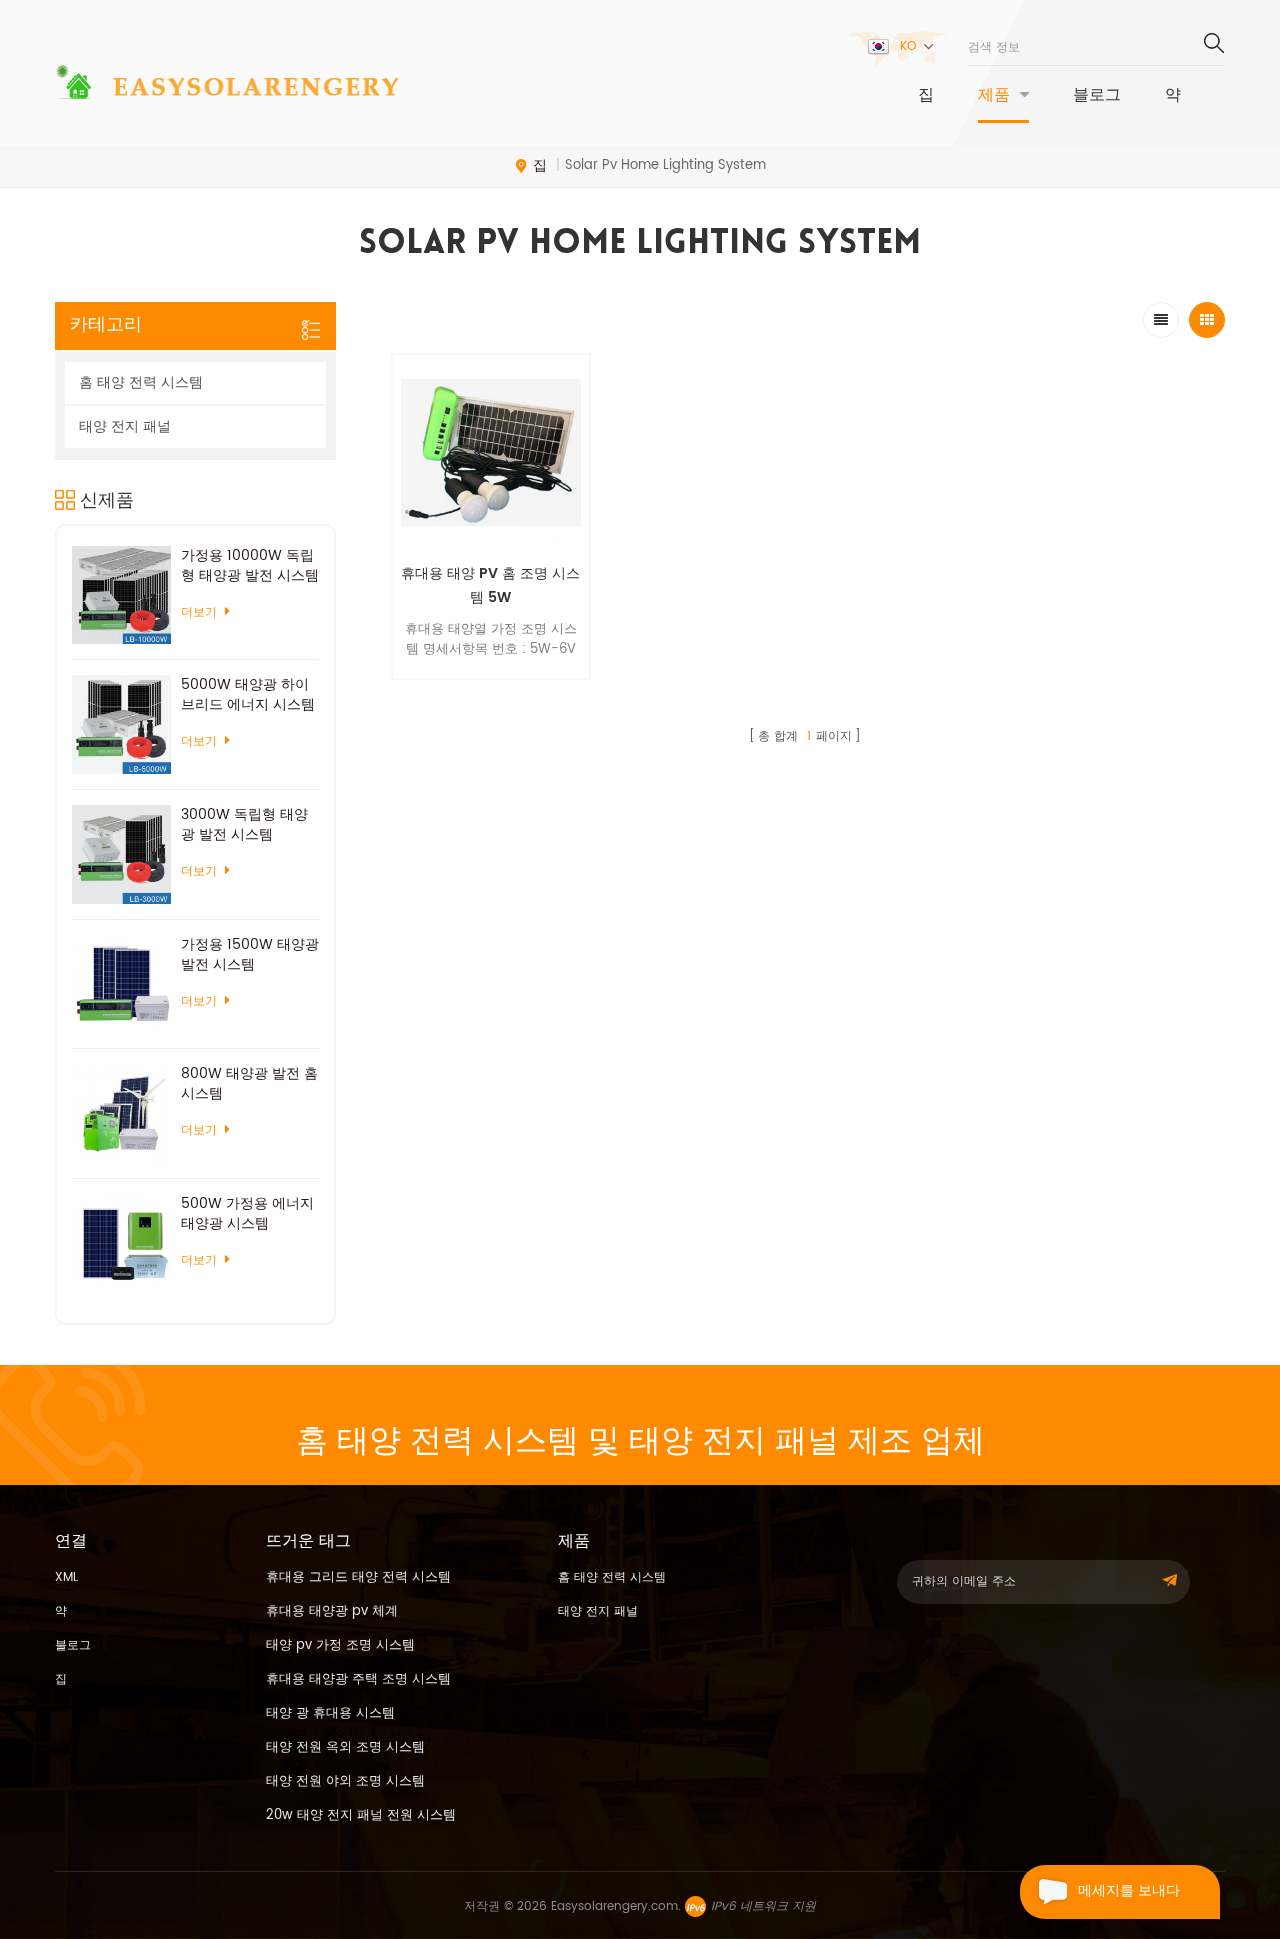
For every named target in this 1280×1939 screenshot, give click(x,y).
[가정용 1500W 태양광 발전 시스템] (121, 984)
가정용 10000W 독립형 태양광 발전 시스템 (250, 566)
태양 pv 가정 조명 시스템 (340, 1645)
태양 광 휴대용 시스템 (330, 1713)
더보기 (490, 691)
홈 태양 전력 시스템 (141, 382)
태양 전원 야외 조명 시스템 (345, 1781)
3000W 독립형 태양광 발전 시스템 (244, 825)
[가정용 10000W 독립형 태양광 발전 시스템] (121, 595)
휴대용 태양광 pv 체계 (332, 1611)
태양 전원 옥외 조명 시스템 (345, 1747)
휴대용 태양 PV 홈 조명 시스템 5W (490, 585)
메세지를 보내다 (1129, 1891)
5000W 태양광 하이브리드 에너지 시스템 (248, 695)
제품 (994, 96)
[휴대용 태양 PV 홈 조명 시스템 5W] (491, 453)
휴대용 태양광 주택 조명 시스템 (358, 1679)
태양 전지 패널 (125, 426)
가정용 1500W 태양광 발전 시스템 (250, 955)
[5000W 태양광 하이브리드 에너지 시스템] (121, 724)
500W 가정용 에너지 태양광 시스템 (247, 1214)
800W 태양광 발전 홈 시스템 (249, 1084)
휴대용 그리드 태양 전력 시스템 (358, 1577)
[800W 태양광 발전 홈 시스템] (121, 1113)
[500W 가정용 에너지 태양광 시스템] (121, 1243)
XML (66, 1577)
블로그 (1097, 96)
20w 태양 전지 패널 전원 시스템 (361, 1815)
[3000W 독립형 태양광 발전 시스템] (121, 854)
